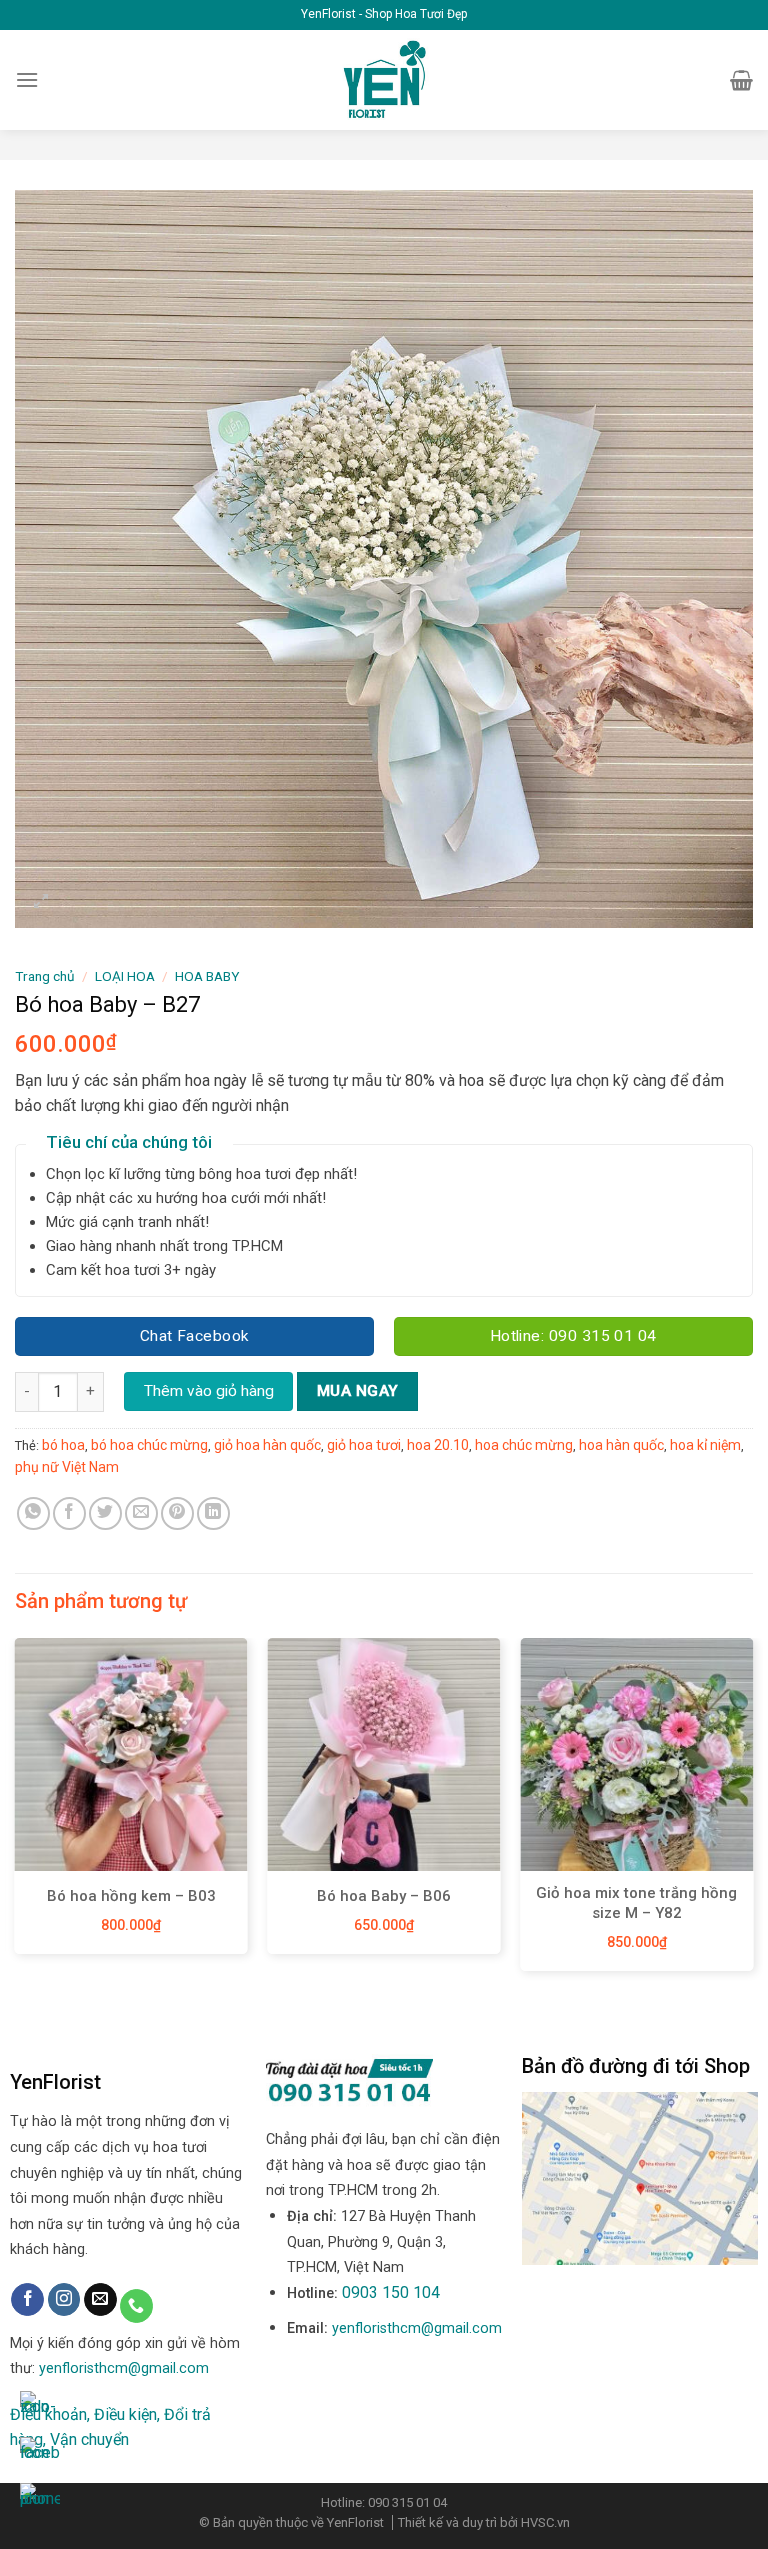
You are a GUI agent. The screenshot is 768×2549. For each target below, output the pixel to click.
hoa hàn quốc (621, 1445)
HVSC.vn (545, 2522)
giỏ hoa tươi (364, 1445)
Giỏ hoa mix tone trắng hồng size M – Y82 (636, 1903)
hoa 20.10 (438, 1445)
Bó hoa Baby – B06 (384, 1896)
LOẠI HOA (125, 976)
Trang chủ (45, 976)
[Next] (752, 1812)
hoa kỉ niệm (705, 1445)
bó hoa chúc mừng (149, 1445)
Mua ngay (358, 1391)
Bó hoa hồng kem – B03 (131, 1896)
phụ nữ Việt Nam (67, 1467)
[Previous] (16, 1812)
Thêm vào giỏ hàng (209, 1391)
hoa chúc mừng (524, 1445)
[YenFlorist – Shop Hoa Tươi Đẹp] (384, 80)
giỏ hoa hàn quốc (267, 1445)
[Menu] (27, 79)
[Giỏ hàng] (741, 80)
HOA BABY (207, 976)
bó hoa (63, 1445)
